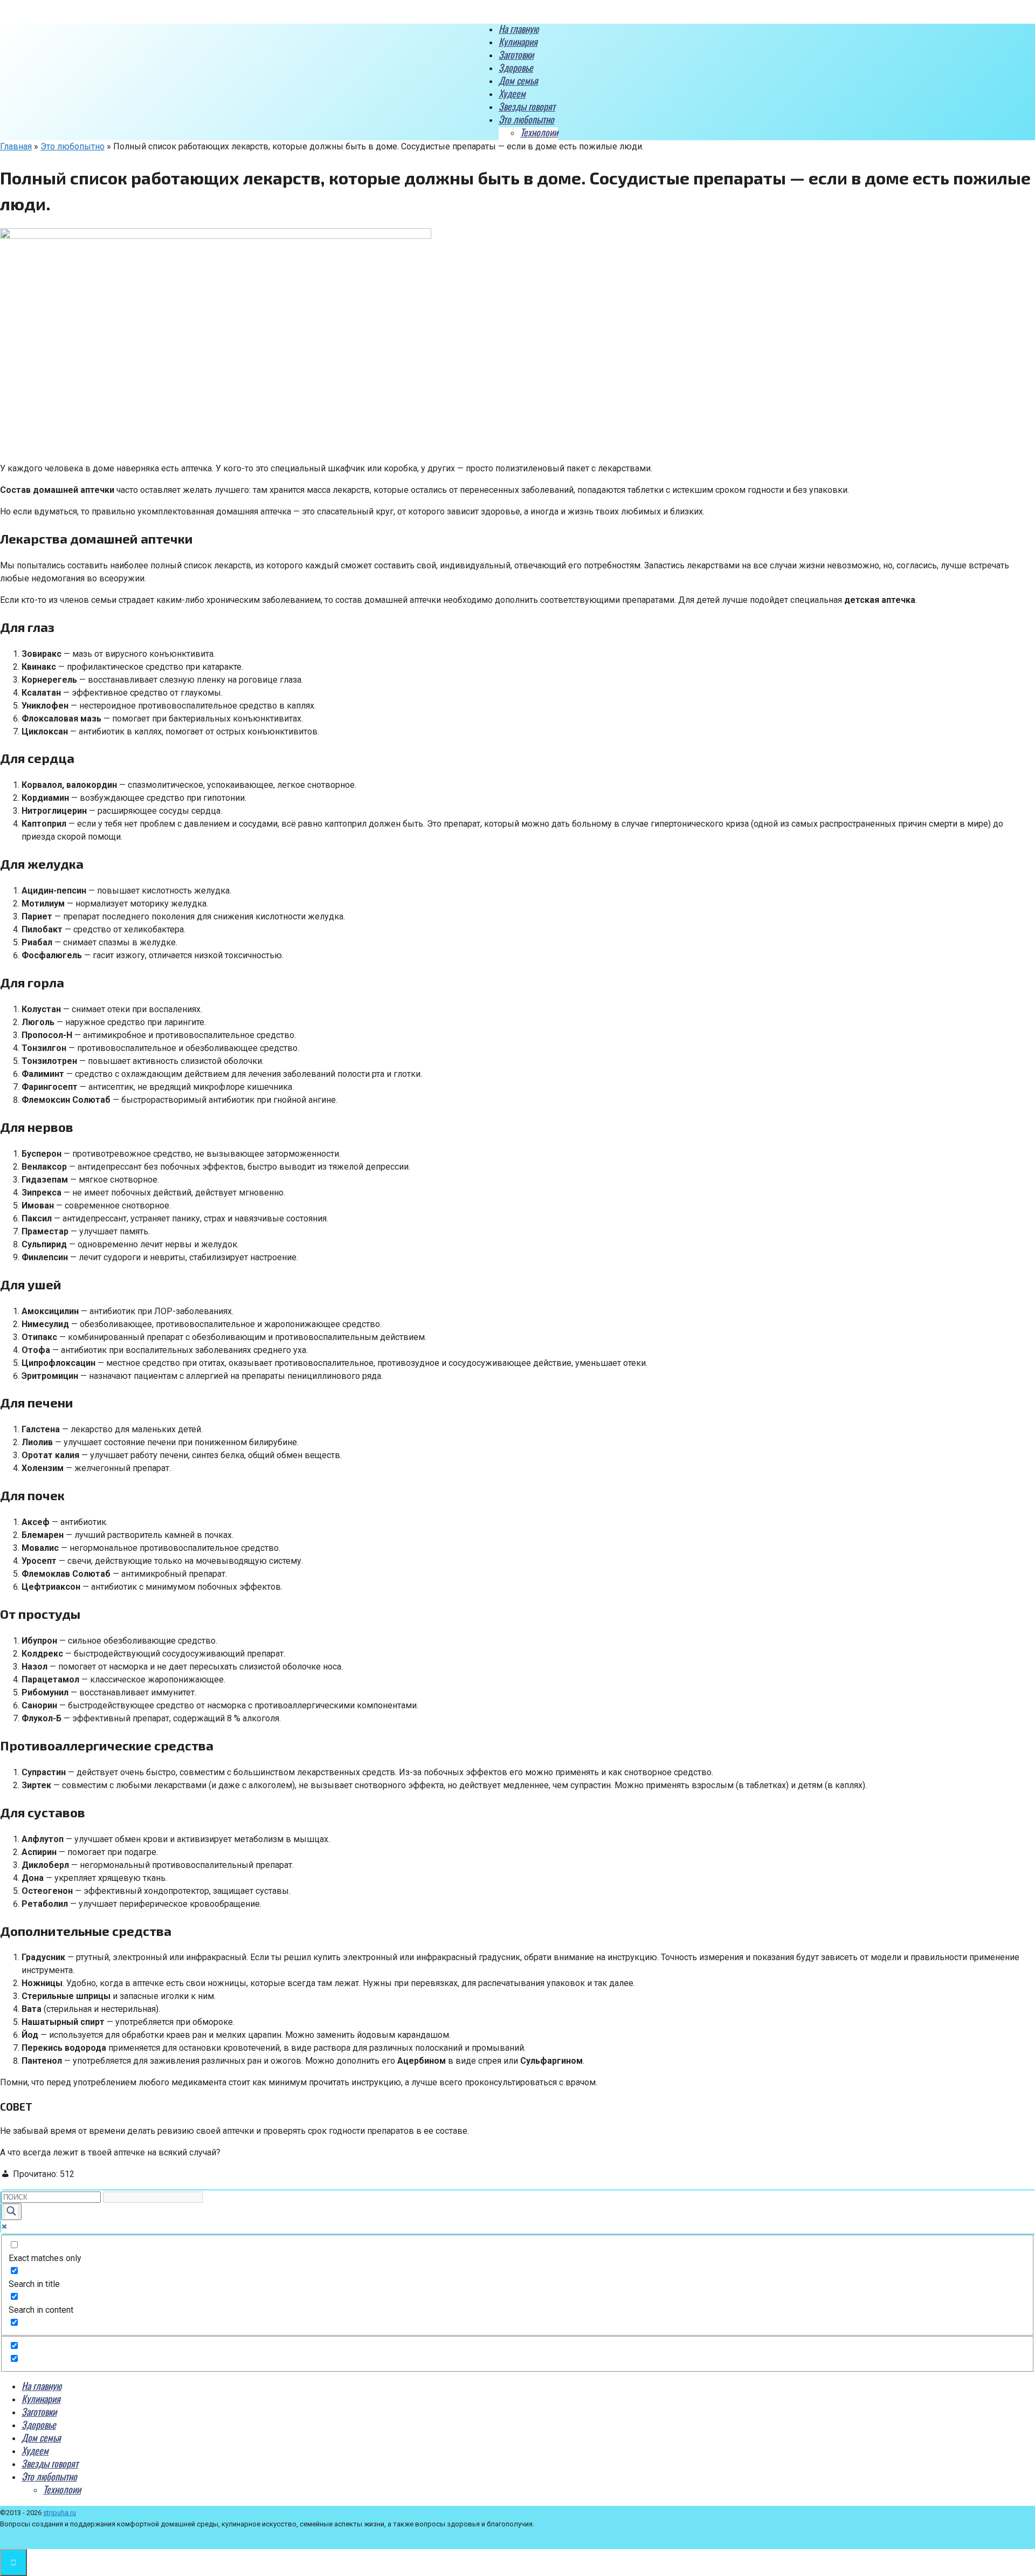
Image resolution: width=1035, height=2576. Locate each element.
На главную (519, 29)
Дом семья (518, 80)
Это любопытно (526, 119)
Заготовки (516, 54)
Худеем (512, 93)
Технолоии (539, 132)
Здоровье (516, 67)
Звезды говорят (527, 106)
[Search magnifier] (11, 2212)
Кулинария (518, 42)
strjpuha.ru (60, 2513)
